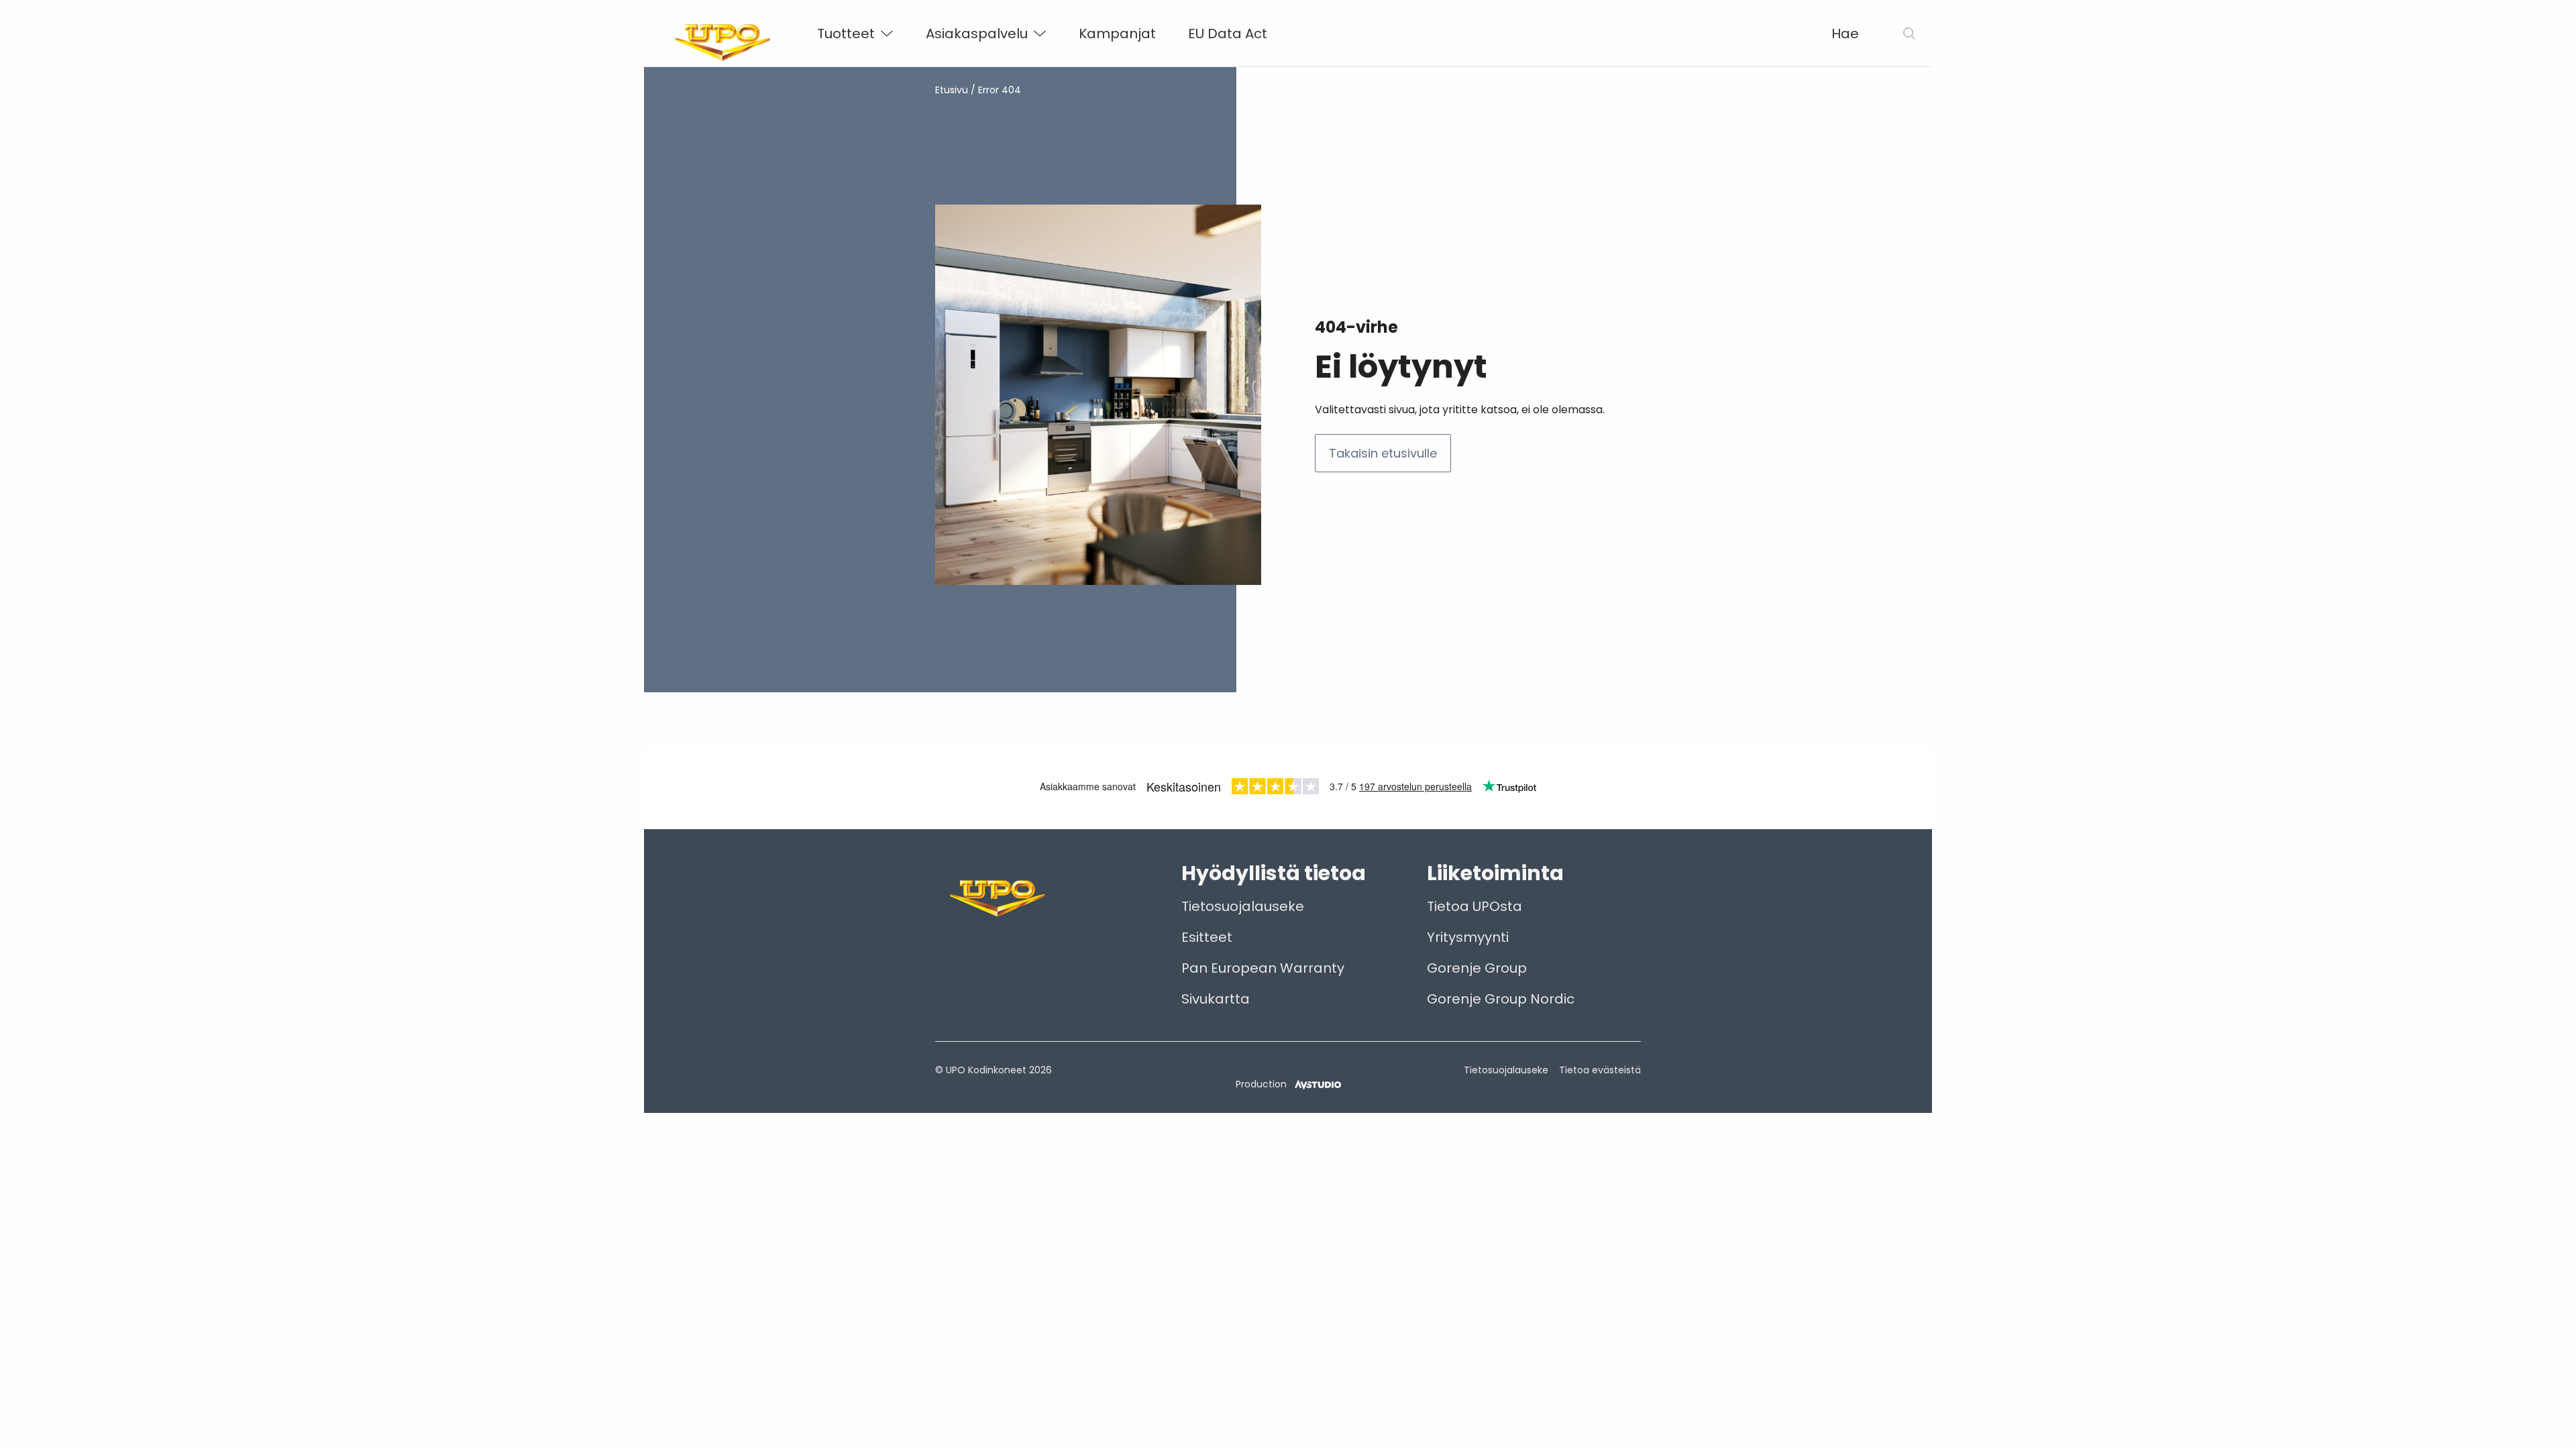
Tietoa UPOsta (1474, 906)
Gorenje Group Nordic (1501, 999)
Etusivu (952, 90)
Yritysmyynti (1468, 937)
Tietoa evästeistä (1600, 1070)
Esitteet (1207, 937)
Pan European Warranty (1263, 968)
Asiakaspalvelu (977, 34)
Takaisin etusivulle (1383, 453)
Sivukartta (1216, 999)
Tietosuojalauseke (1243, 906)
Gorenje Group (1477, 968)
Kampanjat (1117, 34)
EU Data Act (1228, 34)
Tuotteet (846, 34)
